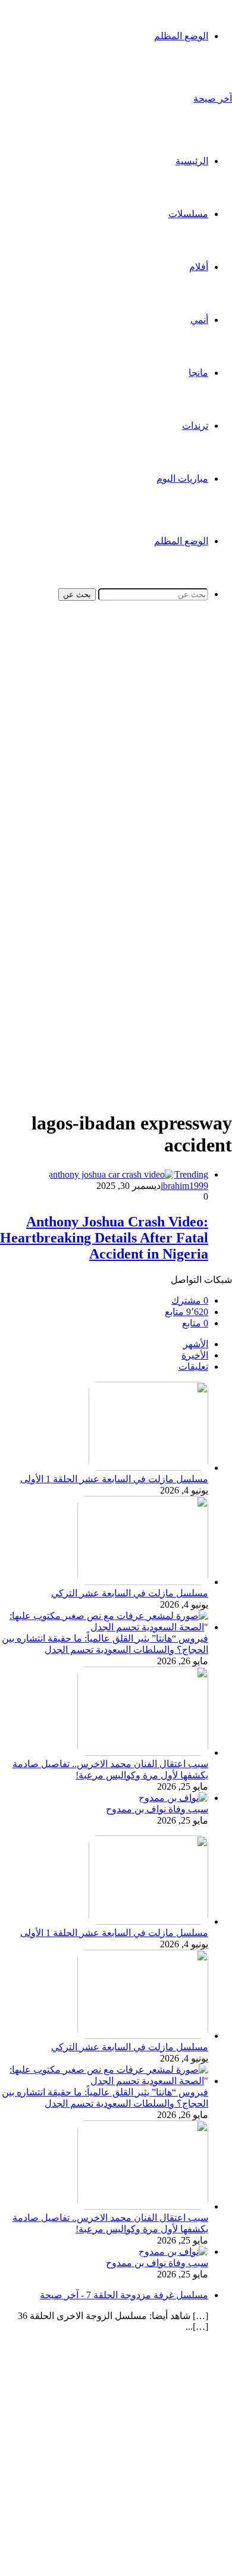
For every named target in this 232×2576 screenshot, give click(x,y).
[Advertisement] (116, 746)
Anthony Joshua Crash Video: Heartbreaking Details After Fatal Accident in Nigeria (104, 1238)
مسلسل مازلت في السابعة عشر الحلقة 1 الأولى (114, 1479)
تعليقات (193, 1367)
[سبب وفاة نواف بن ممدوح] (173, 1798)
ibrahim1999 (184, 1186)
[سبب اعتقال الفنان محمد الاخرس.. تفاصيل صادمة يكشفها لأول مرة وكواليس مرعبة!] (143, 1753)
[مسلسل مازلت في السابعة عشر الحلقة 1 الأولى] (148, 1468)
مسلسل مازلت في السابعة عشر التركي (130, 1593)
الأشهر (196, 1344)
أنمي (199, 320)
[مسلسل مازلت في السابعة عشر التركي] (143, 1582)
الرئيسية (192, 161)
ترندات (195, 426)
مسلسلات (188, 214)
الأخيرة (195, 1355)
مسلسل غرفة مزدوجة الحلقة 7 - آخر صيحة (124, 2295)
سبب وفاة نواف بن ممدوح (157, 1809)
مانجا (198, 373)
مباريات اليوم (182, 479)
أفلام (199, 267)
